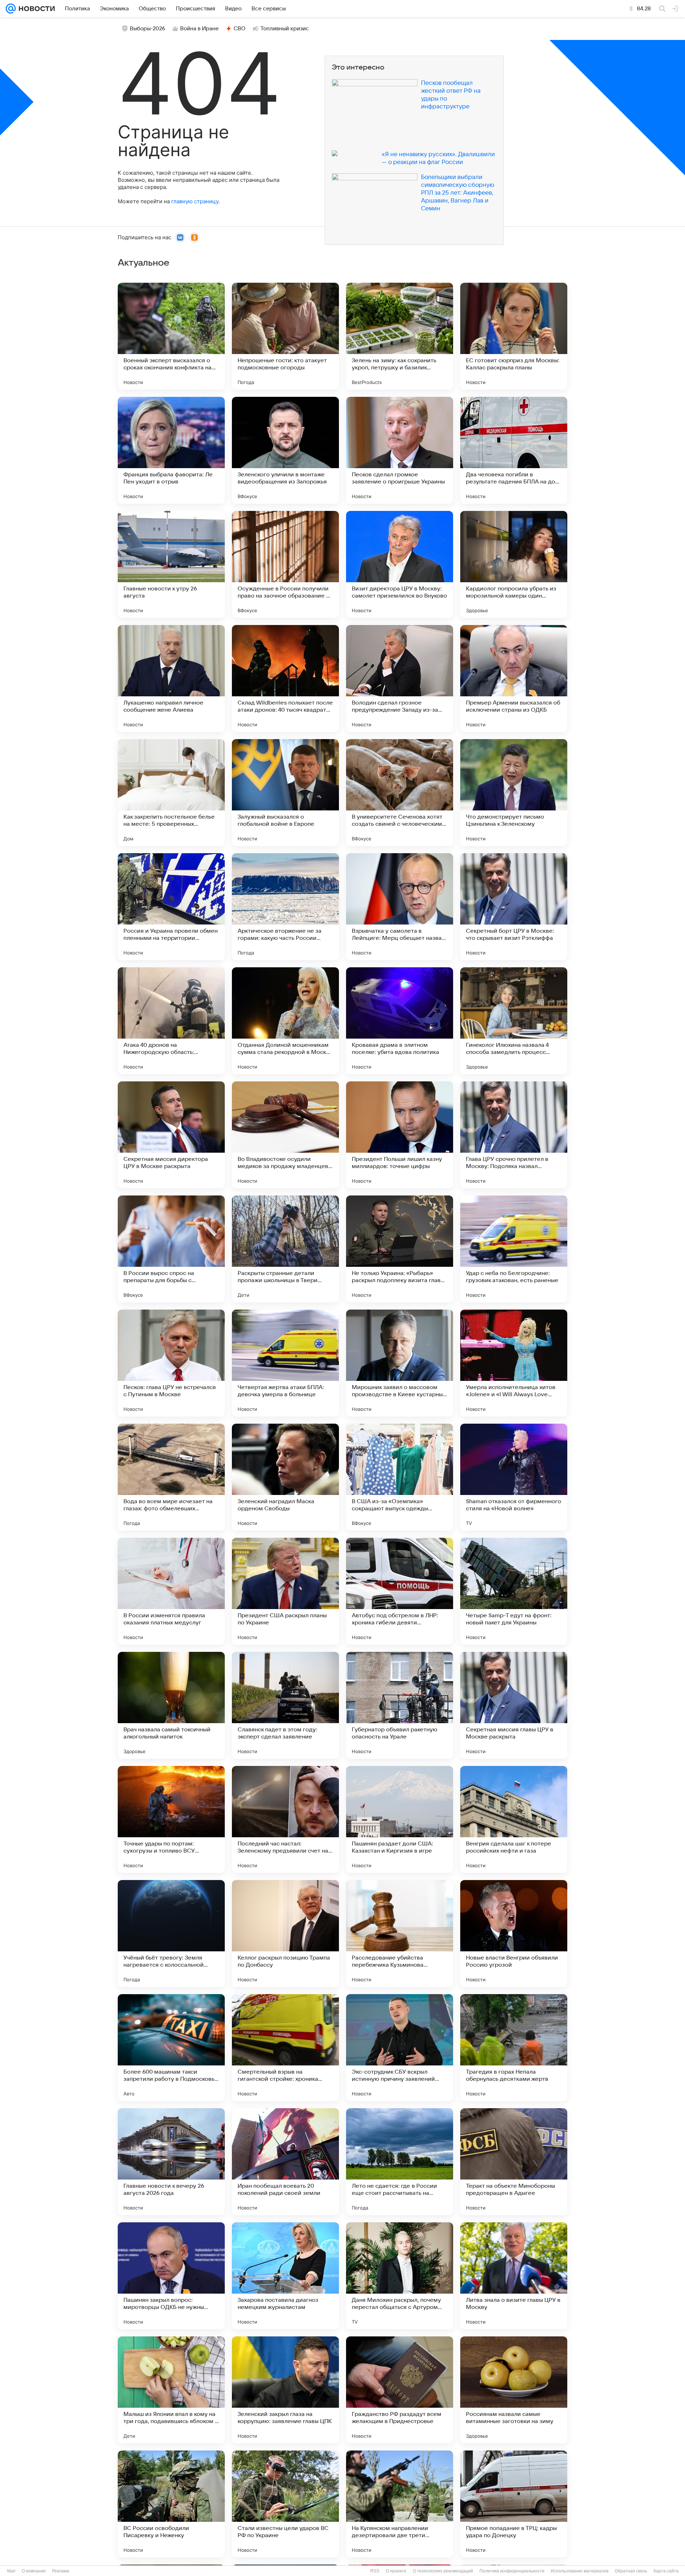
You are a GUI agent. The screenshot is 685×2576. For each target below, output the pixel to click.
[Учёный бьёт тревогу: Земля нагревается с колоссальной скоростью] (171, 1934)
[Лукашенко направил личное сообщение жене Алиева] (171, 678)
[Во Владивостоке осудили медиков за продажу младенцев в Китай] (285, 1135)
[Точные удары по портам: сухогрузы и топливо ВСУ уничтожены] (171, 1819)
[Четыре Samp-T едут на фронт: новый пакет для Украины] (514, 1591)
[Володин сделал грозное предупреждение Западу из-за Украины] (400, 678)
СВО (240, 29)
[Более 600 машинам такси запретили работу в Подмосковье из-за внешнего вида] (171, 2048)
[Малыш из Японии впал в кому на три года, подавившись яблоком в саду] (171, 2390)
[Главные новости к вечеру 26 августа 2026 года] (171, 2162)
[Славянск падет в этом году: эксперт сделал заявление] (285, 1705)
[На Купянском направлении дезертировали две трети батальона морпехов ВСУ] (400, 2504)
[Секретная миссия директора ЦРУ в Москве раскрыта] (171, 1135)
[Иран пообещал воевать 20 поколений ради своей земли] (285, 2162)
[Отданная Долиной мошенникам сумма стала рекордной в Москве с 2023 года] (285, 1021)
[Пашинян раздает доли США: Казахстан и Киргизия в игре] (400, 1819)
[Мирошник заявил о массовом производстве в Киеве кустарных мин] (400, 1363)
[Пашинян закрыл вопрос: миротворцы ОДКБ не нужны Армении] (171, 2276)
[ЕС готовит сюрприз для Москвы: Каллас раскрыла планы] (514, 336)
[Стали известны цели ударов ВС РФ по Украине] (285, 2504)
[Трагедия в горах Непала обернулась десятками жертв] (514, 2048)
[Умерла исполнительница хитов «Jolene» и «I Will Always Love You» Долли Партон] (514, 1363)
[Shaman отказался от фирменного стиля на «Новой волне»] (514, 1477)
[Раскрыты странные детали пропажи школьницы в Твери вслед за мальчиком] (285, 1249)
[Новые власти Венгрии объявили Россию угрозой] (514, 1934)
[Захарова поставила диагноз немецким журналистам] (285, 2276)
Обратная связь (631, 2571)
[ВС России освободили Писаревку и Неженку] (171, 2504)
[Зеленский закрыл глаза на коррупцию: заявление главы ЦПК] (285, 2390)
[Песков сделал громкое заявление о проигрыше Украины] (400, 450)
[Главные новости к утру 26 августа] (171, 564)
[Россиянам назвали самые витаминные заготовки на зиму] (514, 2390)
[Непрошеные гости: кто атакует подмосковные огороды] (285, 336)
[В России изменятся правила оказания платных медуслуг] (171, 1591)
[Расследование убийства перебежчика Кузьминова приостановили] (400, 1934)
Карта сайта (666, 2571)
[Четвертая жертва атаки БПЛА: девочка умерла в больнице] (285, 1363)
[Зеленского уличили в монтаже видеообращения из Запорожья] (285, 450)
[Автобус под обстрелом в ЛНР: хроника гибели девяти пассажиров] (400, 1591)
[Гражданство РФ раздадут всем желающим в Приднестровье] (400, 2390)
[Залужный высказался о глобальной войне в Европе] (285, 793)
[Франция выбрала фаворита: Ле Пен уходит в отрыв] (171, 450)
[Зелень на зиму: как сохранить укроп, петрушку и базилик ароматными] (400, 336)
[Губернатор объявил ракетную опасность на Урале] (400, 1705)
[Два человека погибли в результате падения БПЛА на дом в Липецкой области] (514, 450)
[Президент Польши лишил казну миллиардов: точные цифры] (400, 1135)
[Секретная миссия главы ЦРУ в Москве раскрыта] (514, 1705)
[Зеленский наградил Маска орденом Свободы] (285, 1477)
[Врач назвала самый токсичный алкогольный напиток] (171, 1705)
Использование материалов (580, 2571)
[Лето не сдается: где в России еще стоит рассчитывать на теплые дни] (400, 2162)
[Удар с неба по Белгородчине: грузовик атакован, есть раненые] (514, 1249)
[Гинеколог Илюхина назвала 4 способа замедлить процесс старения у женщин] (514, 1021)
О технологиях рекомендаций (443, 2571)
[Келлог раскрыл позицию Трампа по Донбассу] (285, 1934)
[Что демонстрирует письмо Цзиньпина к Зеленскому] (514, 793)
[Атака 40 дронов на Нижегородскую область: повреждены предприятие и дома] (171, 1021)
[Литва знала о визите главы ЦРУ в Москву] (514, 2276)
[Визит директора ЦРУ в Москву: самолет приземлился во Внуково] (400, 564)
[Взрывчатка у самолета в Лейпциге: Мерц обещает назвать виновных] (400, 907)
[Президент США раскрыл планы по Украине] (285, 1591)
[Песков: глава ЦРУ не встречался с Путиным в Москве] (171, 1363)
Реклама (61, 2571)
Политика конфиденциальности (512, 2571)
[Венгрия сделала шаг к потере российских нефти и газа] (514, 1819)
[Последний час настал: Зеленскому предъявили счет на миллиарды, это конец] (285, 1819)
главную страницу (195, 201)
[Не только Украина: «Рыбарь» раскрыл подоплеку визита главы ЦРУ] (400, 1249)
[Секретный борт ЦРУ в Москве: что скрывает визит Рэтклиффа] (514, 907)
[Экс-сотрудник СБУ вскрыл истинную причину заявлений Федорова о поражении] (400, 2048)
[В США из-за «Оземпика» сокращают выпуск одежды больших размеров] (400, 1477)
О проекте (396, 2571)
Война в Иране (199, 29)
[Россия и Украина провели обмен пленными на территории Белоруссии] (171, 907)
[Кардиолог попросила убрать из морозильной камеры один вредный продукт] (514, 564)
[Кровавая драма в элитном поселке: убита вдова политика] (400, 1021)
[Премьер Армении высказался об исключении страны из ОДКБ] (514, 678)
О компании (34, 2571)
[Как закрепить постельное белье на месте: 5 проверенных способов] (171, 793)
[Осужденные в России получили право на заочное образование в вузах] (285, 564)
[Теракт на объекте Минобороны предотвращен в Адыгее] (514, 2162)
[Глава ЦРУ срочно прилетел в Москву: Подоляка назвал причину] (514, 1135)
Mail (11, 2571)
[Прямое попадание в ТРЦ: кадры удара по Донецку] (514, 2504)
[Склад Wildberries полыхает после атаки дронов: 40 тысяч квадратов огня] (285, 678)
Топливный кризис (285, 29)
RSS (375, 2571)
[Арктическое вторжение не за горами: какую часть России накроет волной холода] (285, 907)
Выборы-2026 (148, 29)
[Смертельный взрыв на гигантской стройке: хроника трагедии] (285, 2048)
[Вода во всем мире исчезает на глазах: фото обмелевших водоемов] (171, 1477)
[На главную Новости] (35, 9)
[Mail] (11, 9)
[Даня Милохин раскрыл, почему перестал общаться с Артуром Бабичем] (400, 2276)
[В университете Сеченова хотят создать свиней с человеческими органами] (400, 793)
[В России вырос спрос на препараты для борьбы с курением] (171, 1249)
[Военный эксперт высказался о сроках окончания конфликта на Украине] (171, 336)
